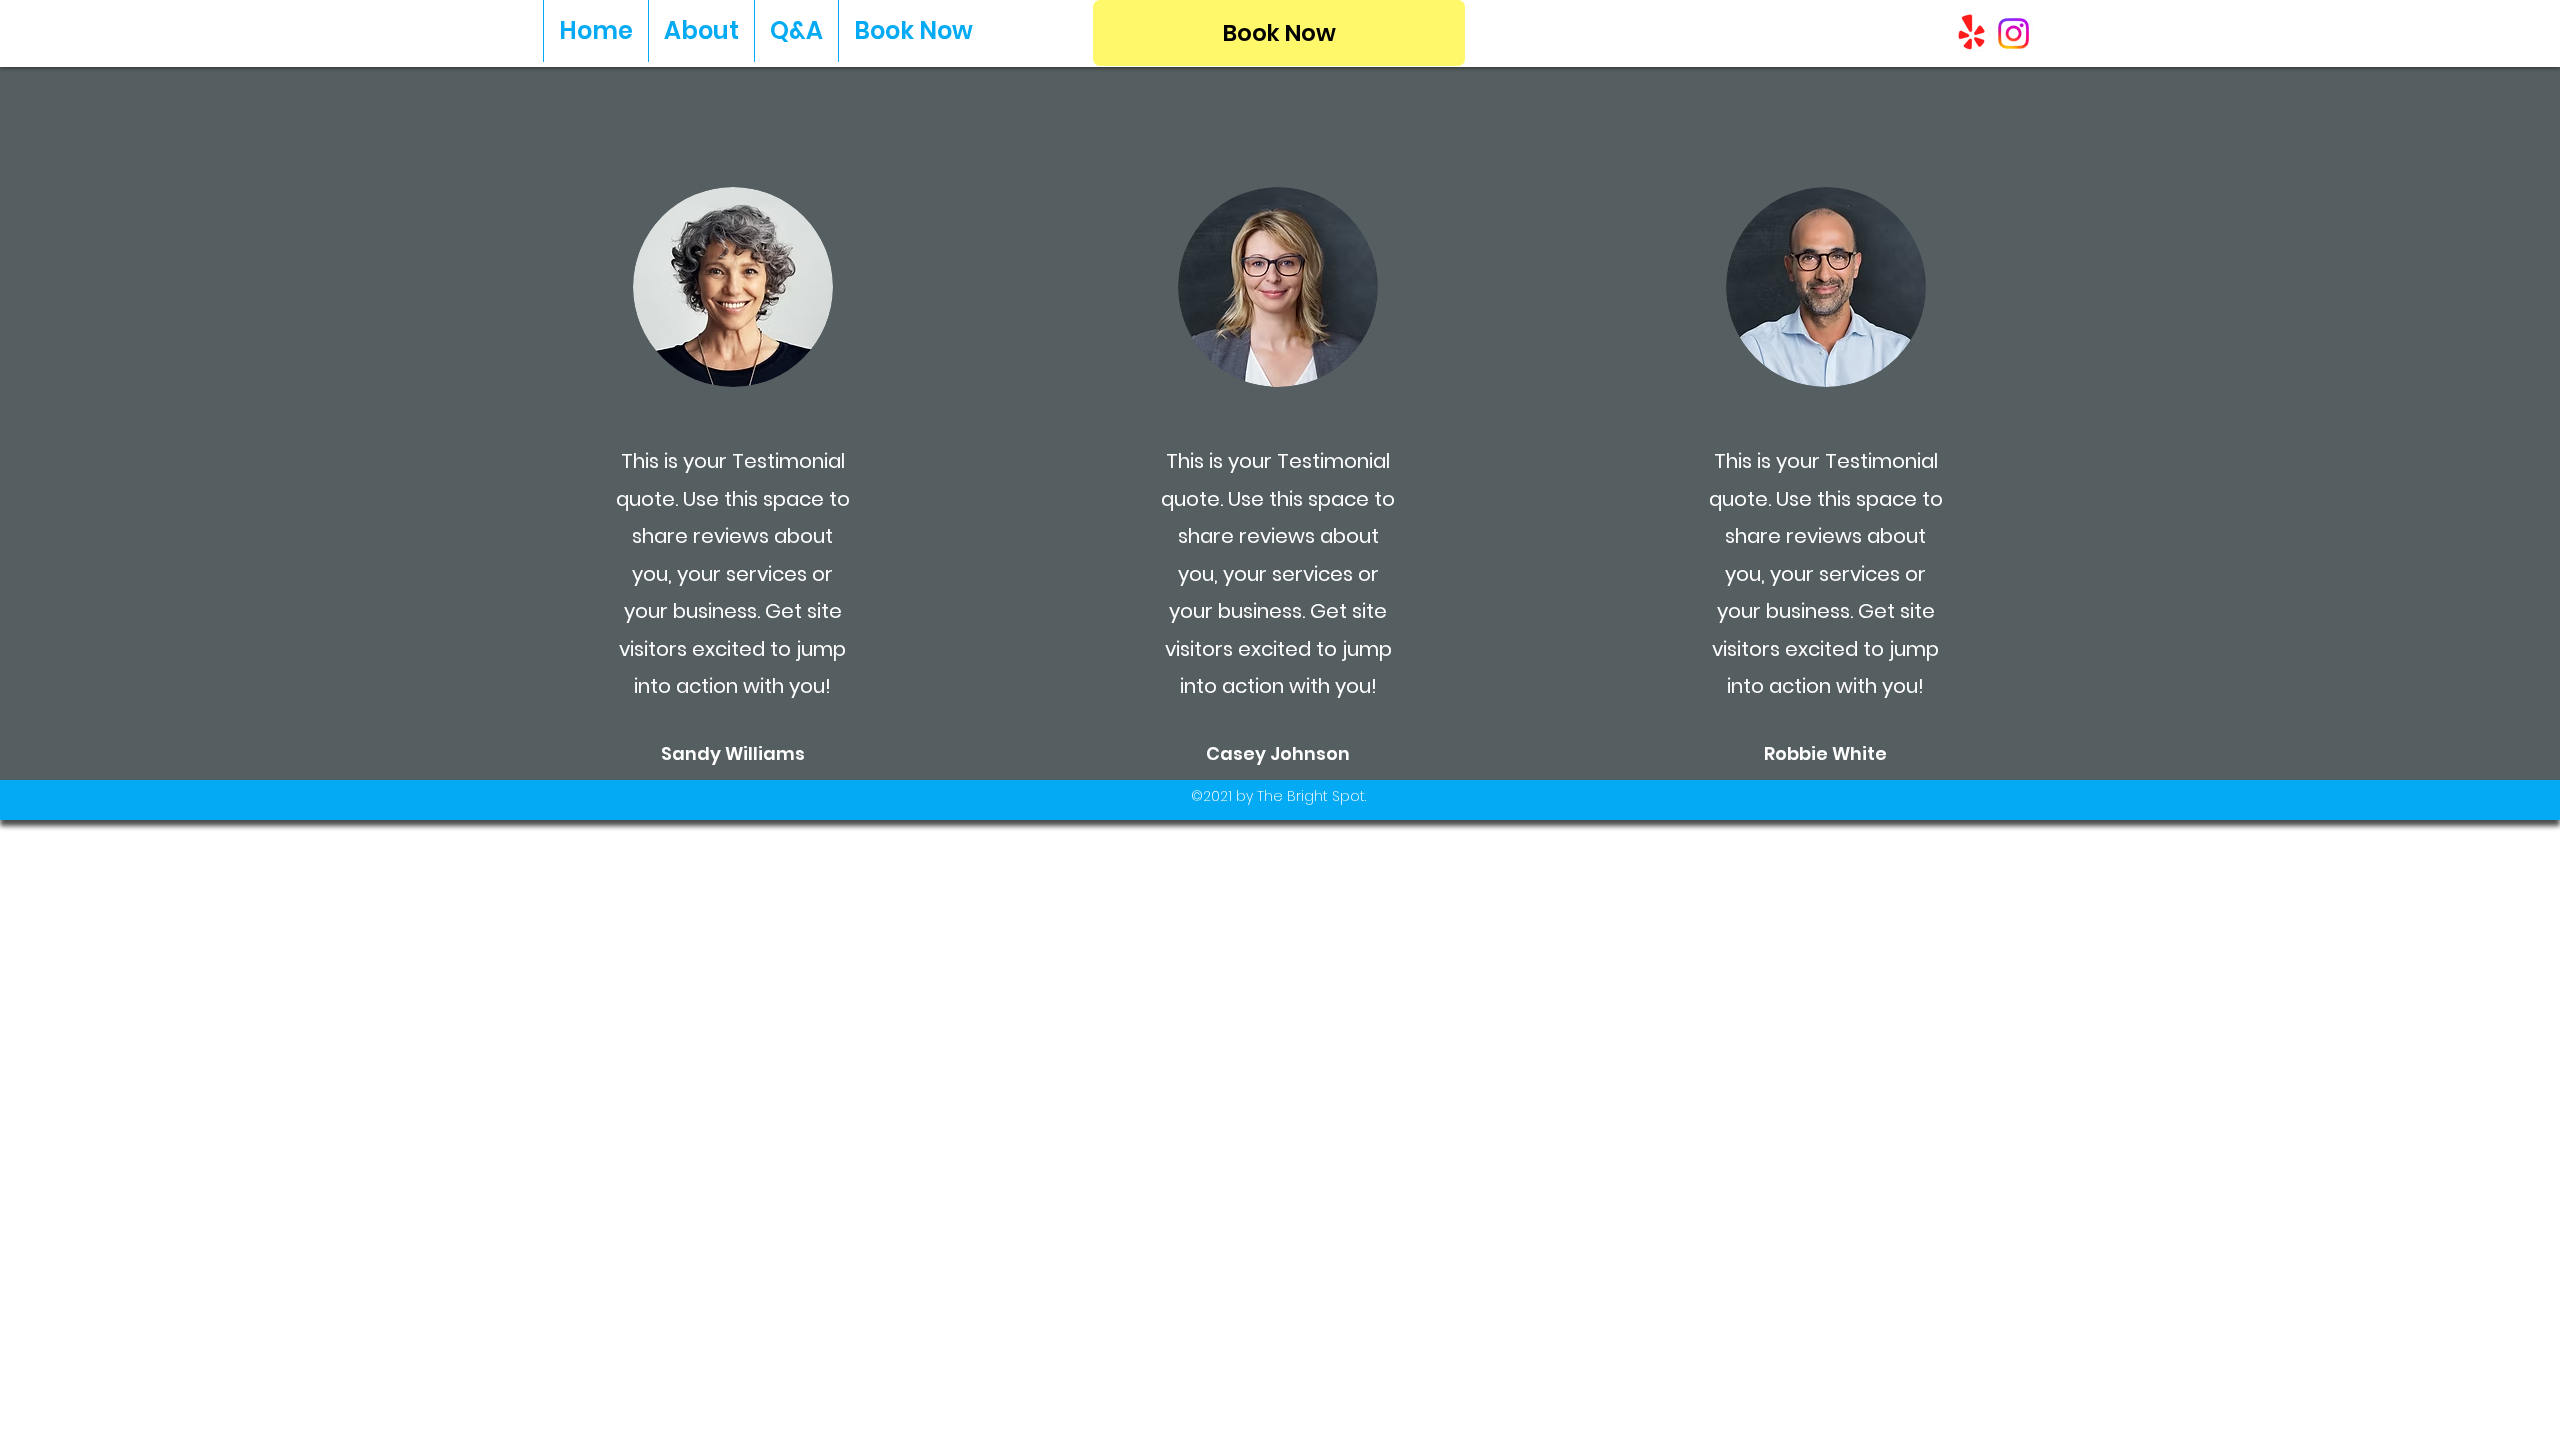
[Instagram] (2013, 33)
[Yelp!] (1971, 33)
